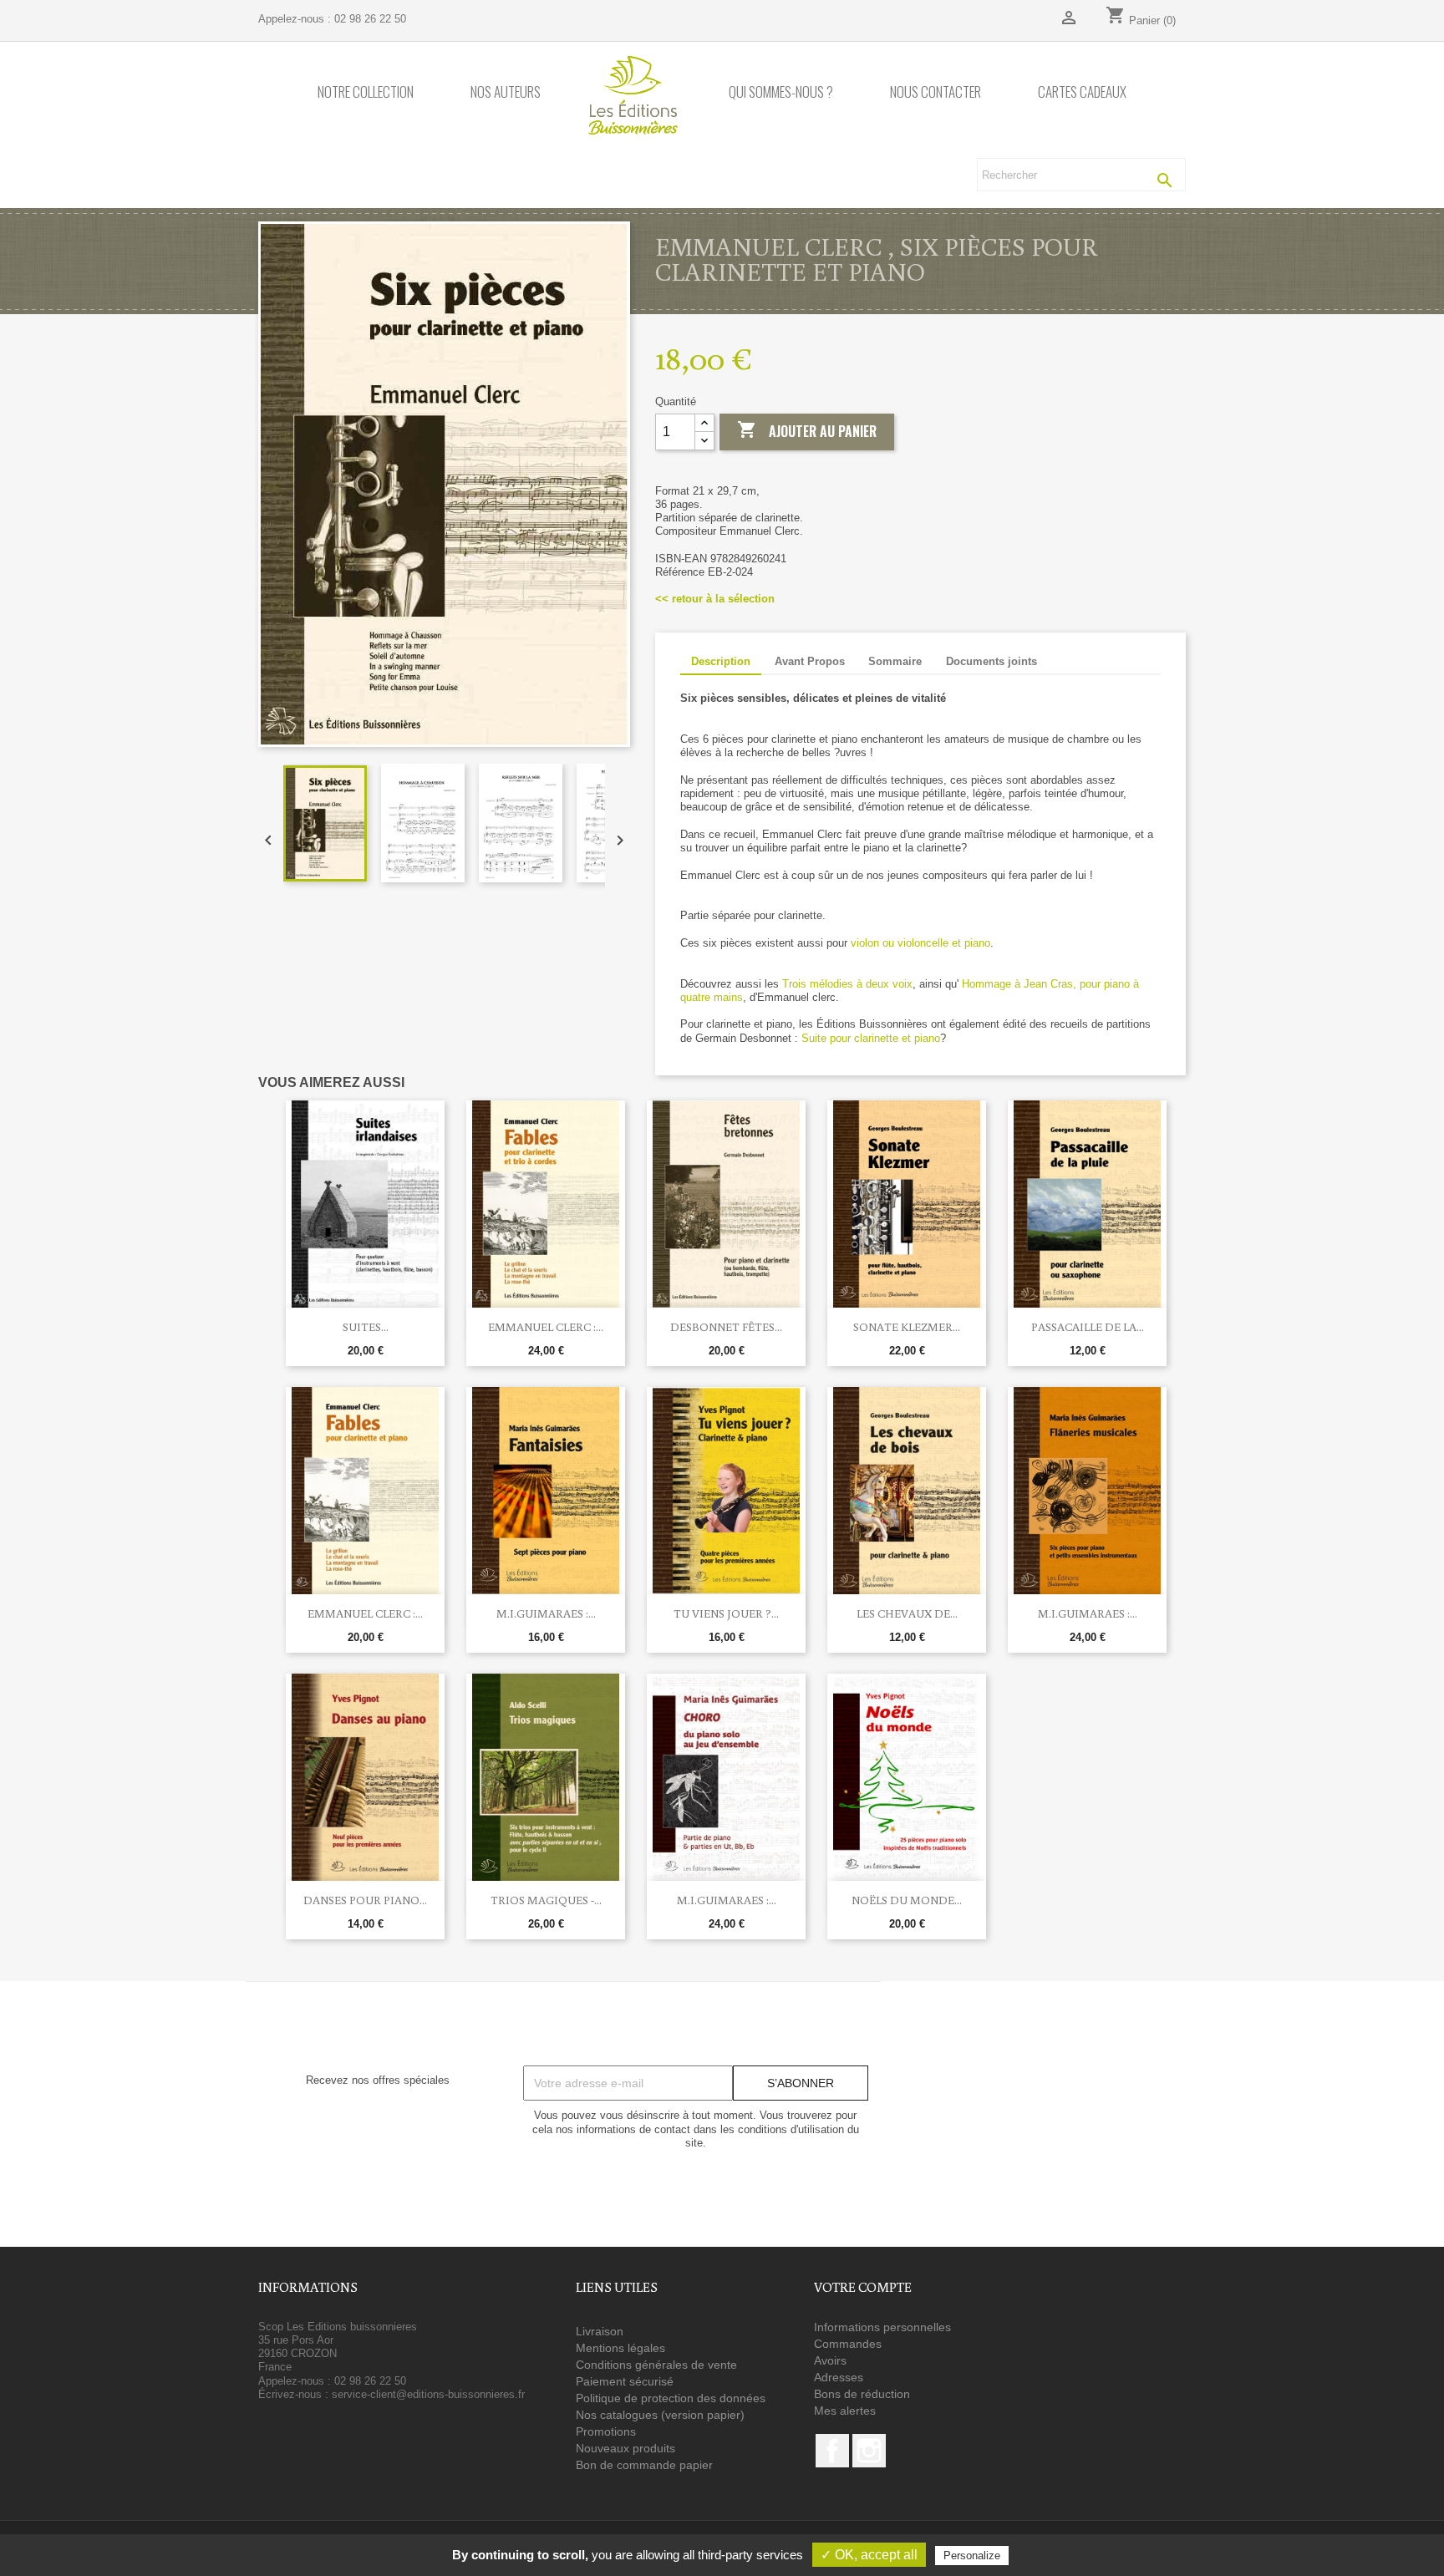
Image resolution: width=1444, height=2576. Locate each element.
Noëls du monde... (907, 1900)
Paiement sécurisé (625, 2381)
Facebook (832, 2451)
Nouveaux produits (625, 2448)
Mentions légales (620, 2348)
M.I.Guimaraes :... (546, 1613)
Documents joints (991, 661)
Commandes (848, 2344)
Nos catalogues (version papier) (660, 2415)
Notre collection (366, 92)
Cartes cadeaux (1082, 92)
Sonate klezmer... (907, 1327)
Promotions (606, 2431)
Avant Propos (810, 661)
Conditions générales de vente (656, 2365)
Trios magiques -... (546, 1900)
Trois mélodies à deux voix (847, 984)
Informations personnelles (882, 2327)
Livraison (600, 2331)
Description (721, 661)
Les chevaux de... (907, 1613)
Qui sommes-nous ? (781, 92)
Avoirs (830, 2360)
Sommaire (895, 661)
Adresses (839, 2377)
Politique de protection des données (671, 2398)
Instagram (869, 2451)
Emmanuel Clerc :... (546, 1327)
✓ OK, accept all (869, 2555)
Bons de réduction (862, 2394)
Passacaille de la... (1088, 1327)
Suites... (366, 1327)
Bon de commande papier (644, 2465)
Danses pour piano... (365, 1900)
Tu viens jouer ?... (726, 1613)
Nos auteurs (506, 92)
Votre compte (863, 2287)
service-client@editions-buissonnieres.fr (428, 2394)
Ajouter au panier (807, 430)
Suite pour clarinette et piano (871, 1038)
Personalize (972, 2556)
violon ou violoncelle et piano (920, 943)
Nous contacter (936, 92)
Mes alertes (845, 2411)
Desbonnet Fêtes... (726, 1327)
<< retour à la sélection (715, 599)
